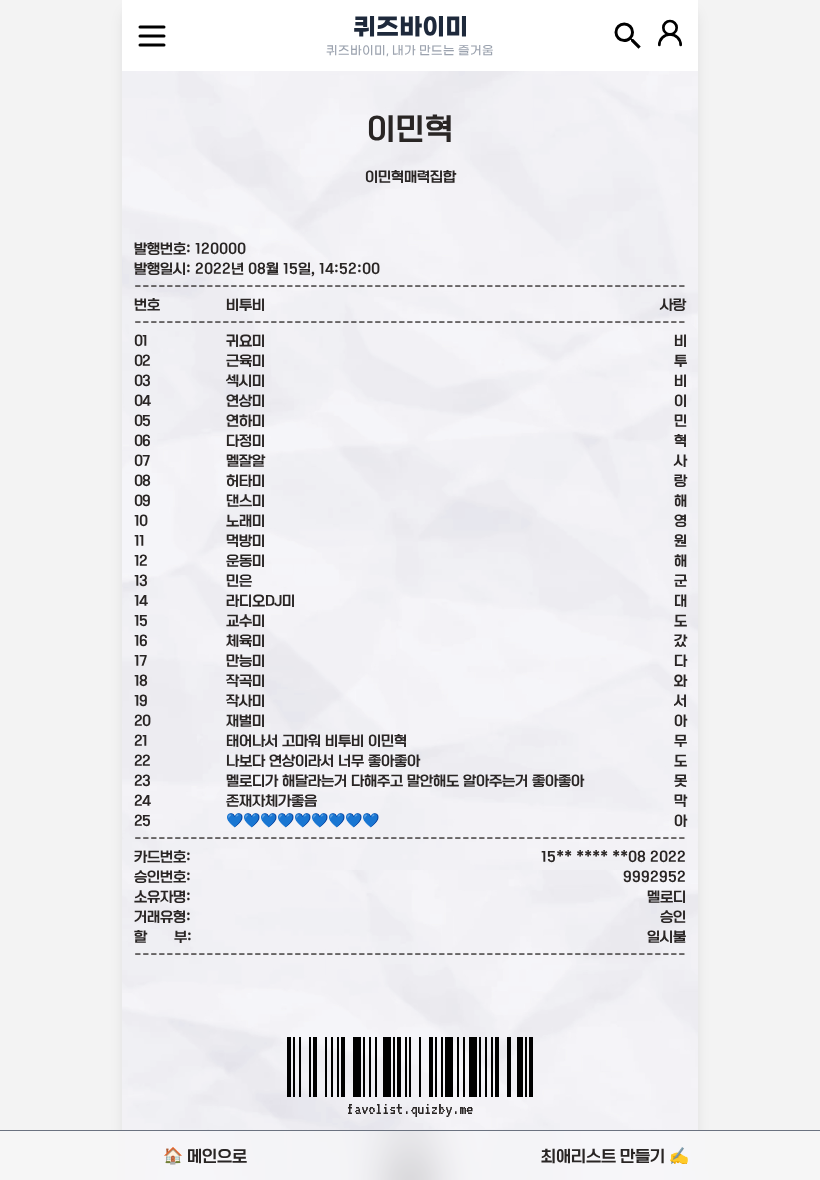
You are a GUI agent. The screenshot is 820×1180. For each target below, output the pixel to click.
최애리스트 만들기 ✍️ (615, 1156)
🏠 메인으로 (205, 1156)
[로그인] (670, 36)
